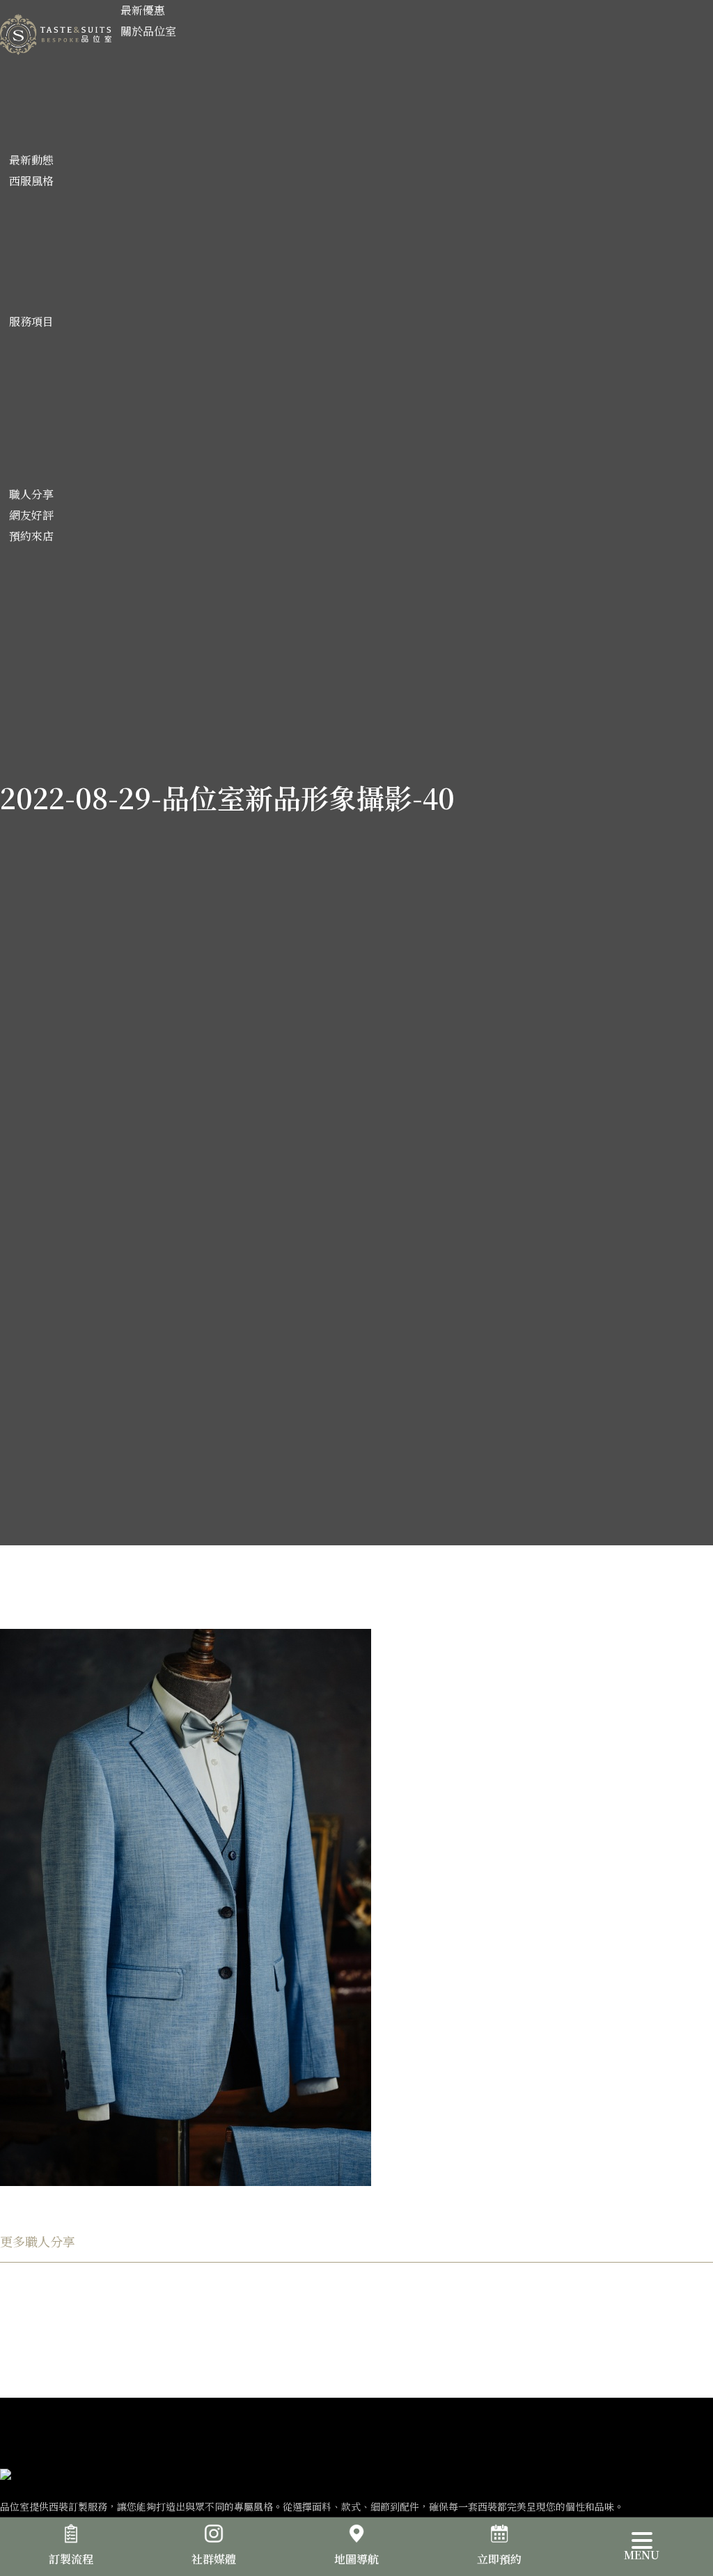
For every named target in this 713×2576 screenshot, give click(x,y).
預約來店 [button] (31, 536)
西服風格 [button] (31, 181)
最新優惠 (143, 10)
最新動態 (31, 160)
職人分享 (31, 494)
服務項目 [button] (31, 321)
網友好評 (31, 515)
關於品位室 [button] (148, 31)
